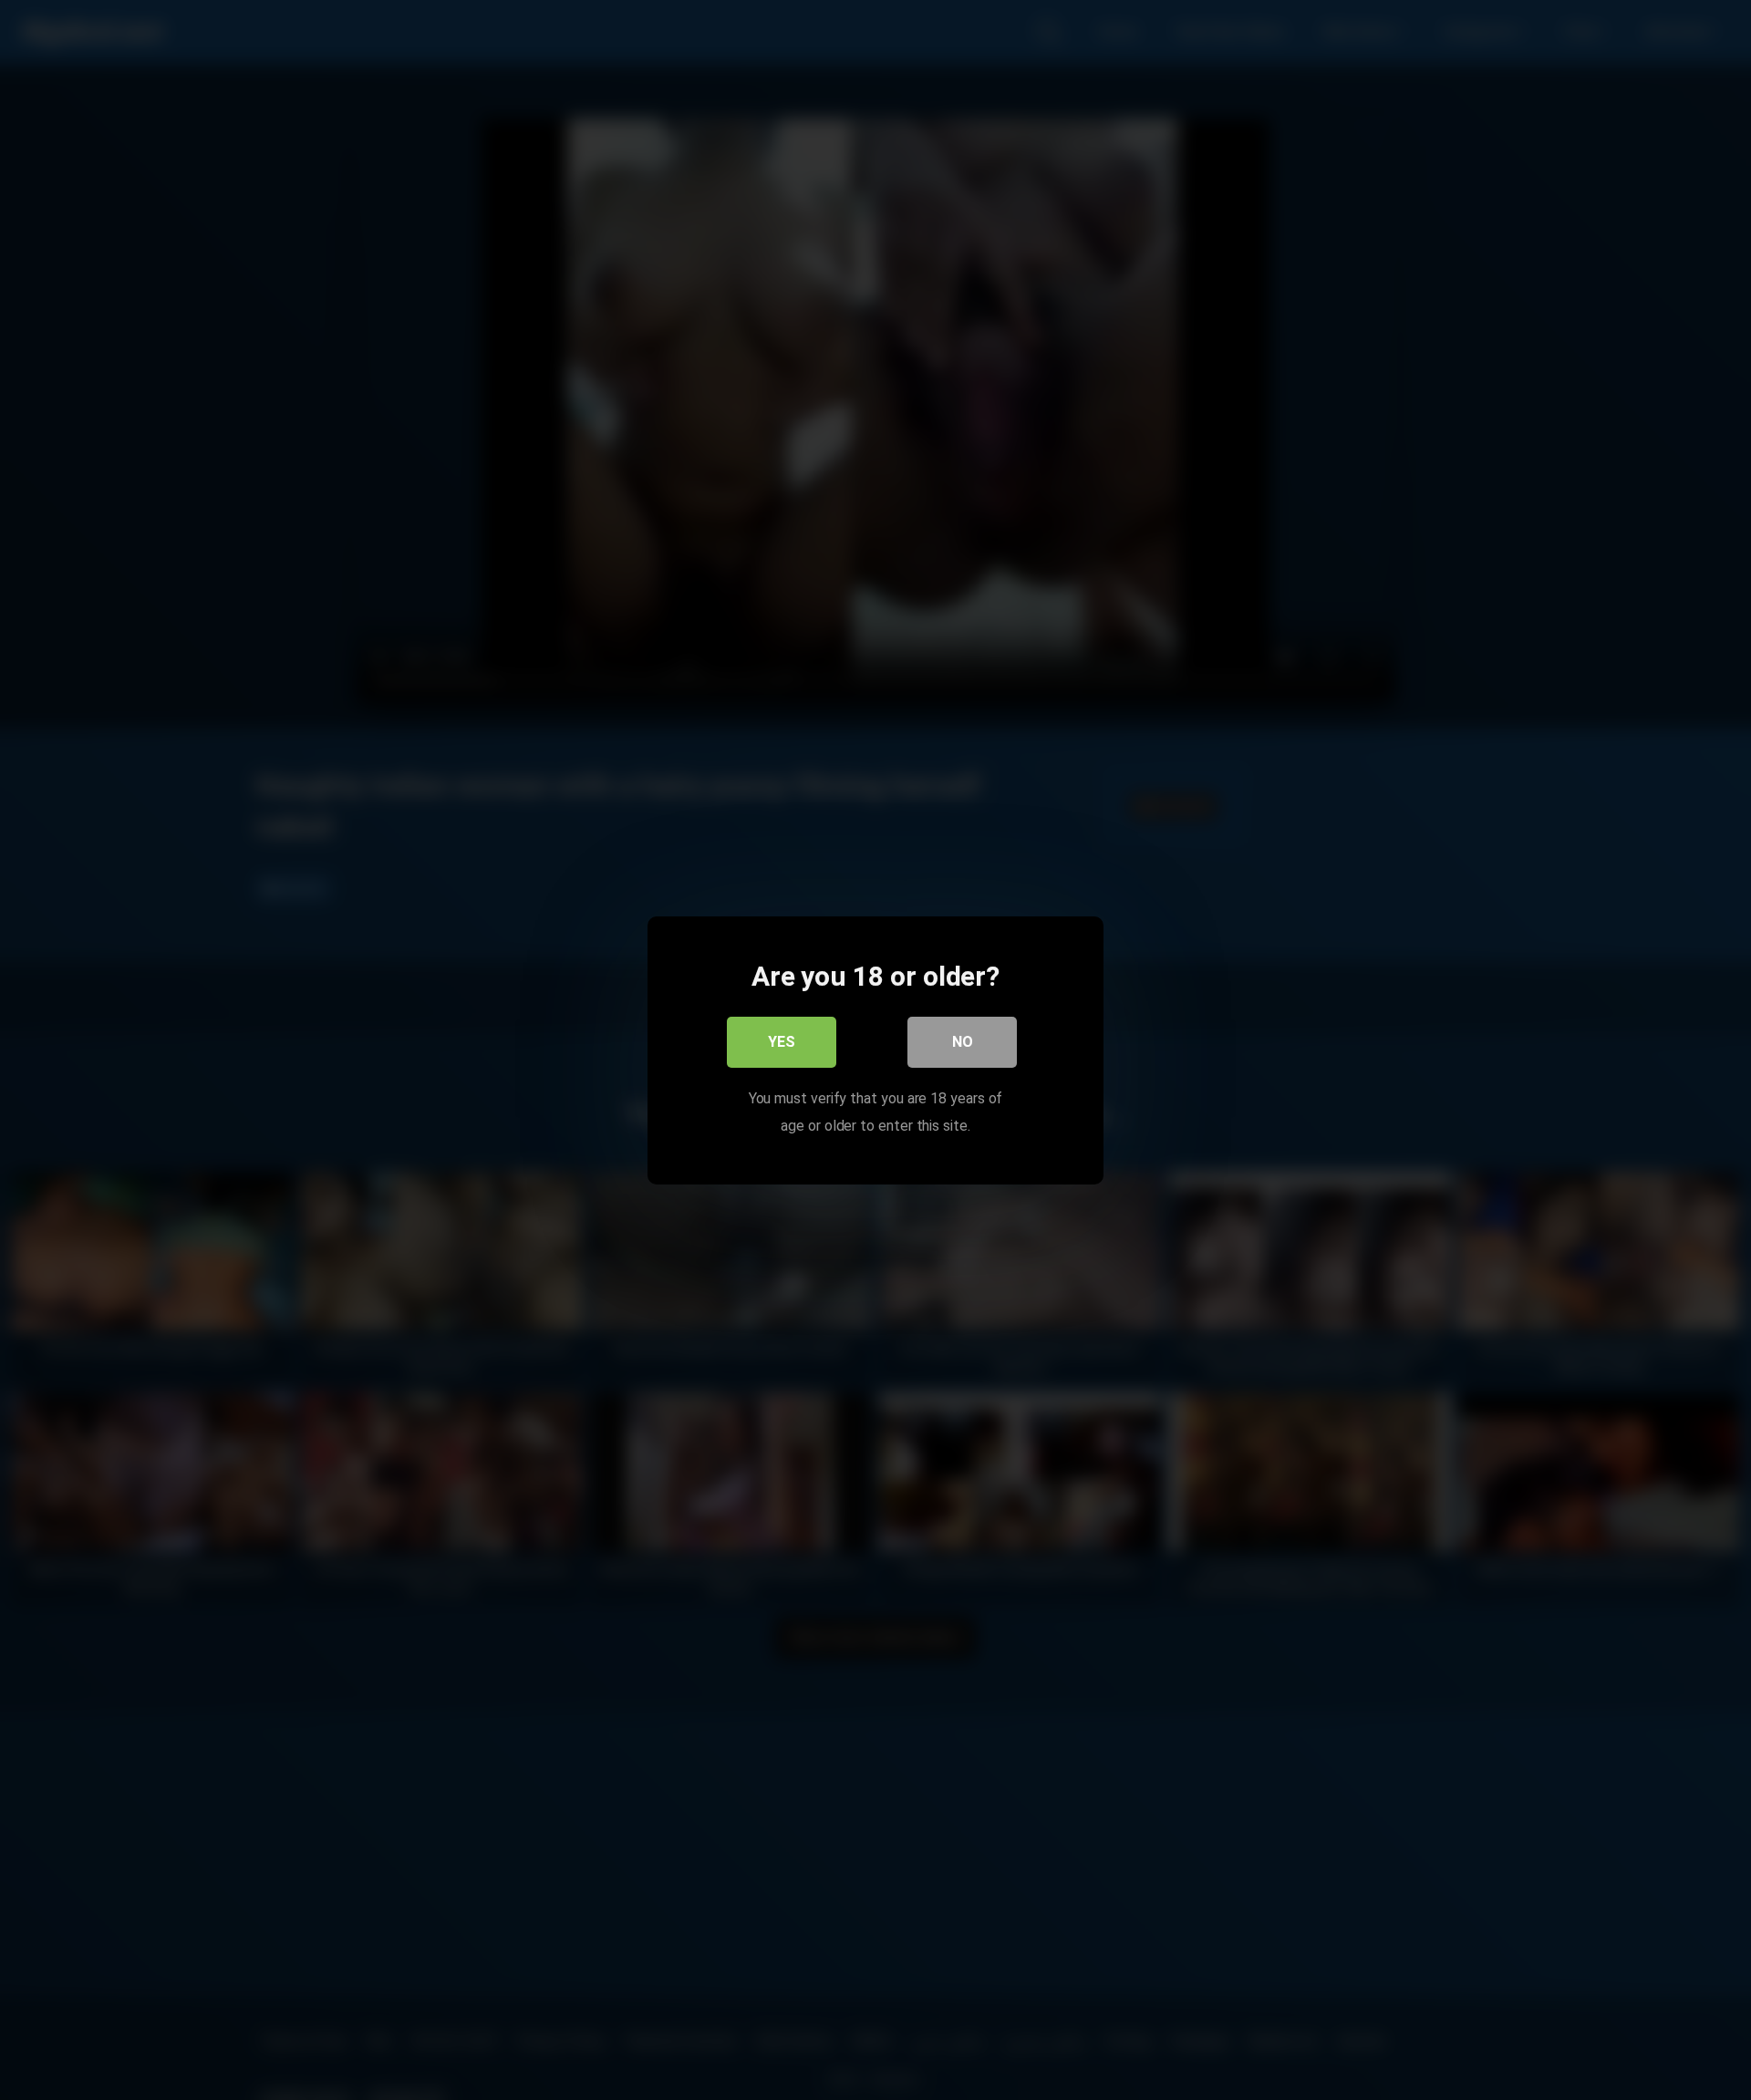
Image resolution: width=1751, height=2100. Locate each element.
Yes (782, 1041)
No (963, 1041)
